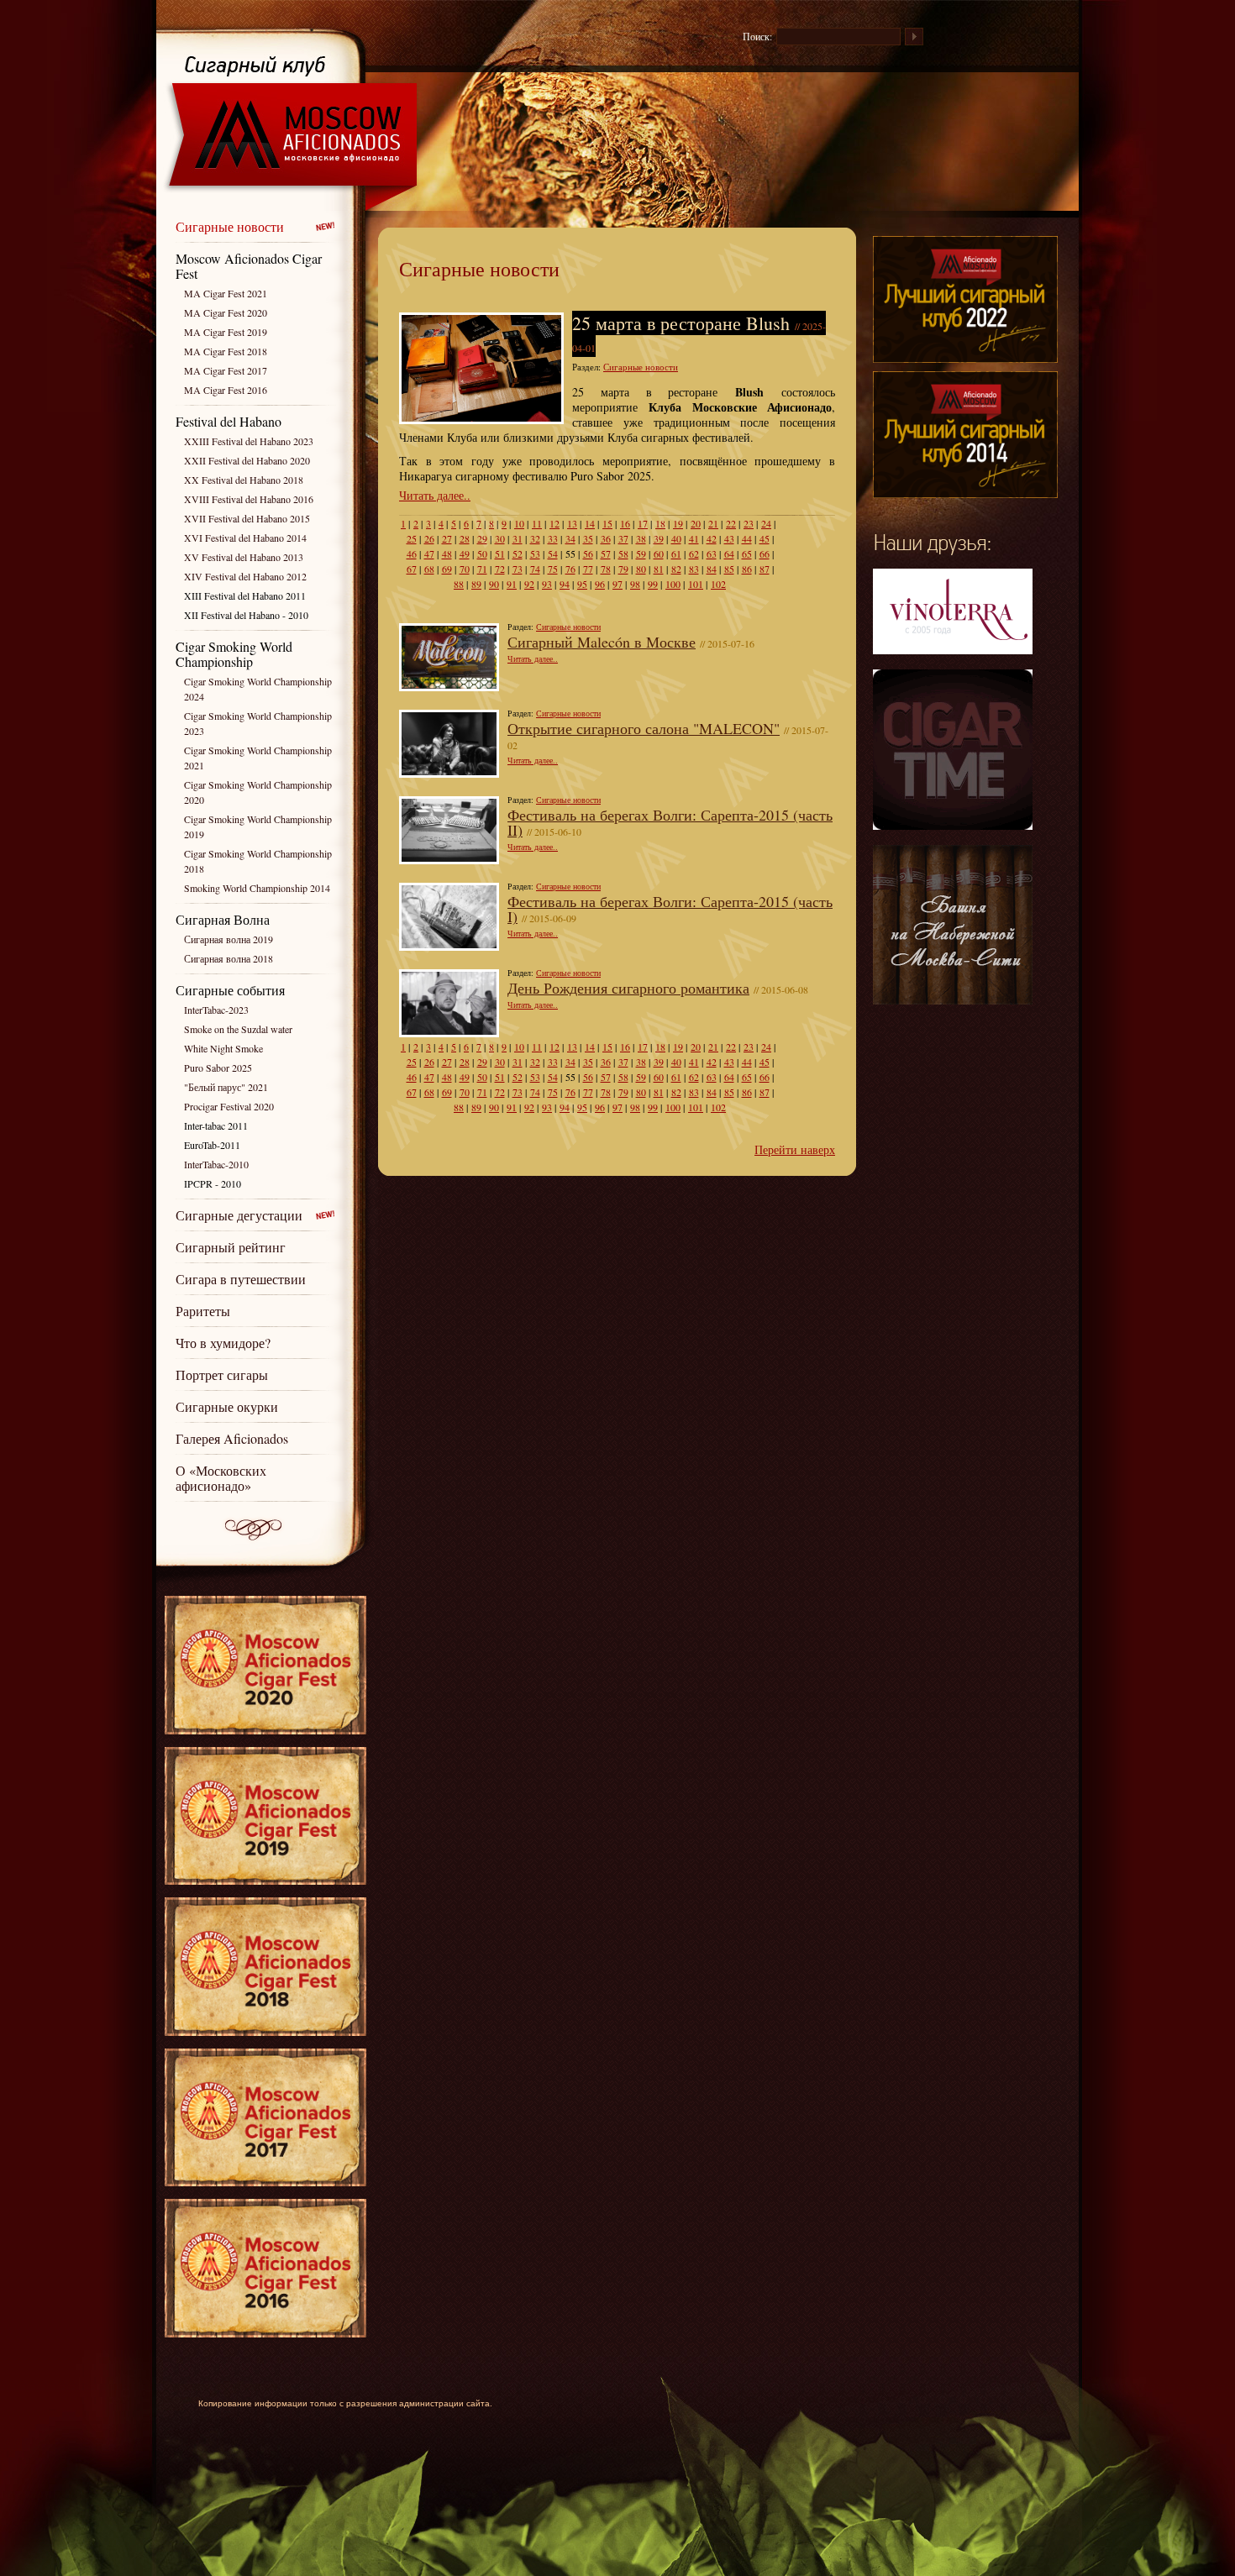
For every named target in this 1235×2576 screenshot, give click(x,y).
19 (678, 523)
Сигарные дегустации (239, 1215)
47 (429, 553)
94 (565, 584)
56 (588, 553)
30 (500, 538)
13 (572, 523)
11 (537, 523)
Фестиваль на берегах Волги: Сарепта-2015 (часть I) (670, 909)
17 (643, 523)
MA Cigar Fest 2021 (226, 293)
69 (447, 569)
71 (482, 569)
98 (635, 584)
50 (482, 553)
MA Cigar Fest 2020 (226, 312)
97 (617, 584)
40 (676, 538)
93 (547, 584)
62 (694, 553)
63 (712, 553)
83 (694, 569)
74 (535, 569)
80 (641, 569)
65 (747, 553)
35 (588, 538)
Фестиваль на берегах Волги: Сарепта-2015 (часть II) (670, 822)
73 (518, 569)
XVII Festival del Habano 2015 (247, 518)
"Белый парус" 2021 (226, 1087)
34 (570, 538)
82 (676, 569)
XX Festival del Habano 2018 (244, 480)
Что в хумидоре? (223, 1343)
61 (676, 553)
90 (494, 584)
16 (625, 523)
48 (447, 553)
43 (729, 538)
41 (694, 538)
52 (518, 553)
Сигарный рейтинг (231, 1247)
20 (696, 523)
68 (429, 569)
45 (765, 538)
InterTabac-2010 (216, 1164)
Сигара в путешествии (241, 1279)
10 (519, 523)
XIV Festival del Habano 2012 (245, 576)
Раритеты (203, 1311)
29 (482, 538)
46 (412, 553)
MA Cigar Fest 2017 (226, 370)
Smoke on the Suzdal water (238, 1029)
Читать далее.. (435, 495)
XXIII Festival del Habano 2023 (249, 441)
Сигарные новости (230, 226)
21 (713, 523)
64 (729, 553)
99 (653, 584)
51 (500, 553)
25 (412, 538)
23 (749, 523)
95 (582, 584)
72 (500, 569)
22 (731, 523)
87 (765, 569)
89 (476, 584)
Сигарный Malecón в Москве (602, 642)
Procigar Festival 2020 (229, 1106)
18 (660, 523)
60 (659, 553)
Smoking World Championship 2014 (257, 888)
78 (606, 569)
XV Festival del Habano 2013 (244, 557)
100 (673, 584)
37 (623, 538)
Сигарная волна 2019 (229, 939)
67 (412, 569)
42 (712, 538)
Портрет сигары (222, 1375)
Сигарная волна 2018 (229, 958)
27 (447, 538)
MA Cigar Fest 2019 (226, 332)
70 (465, 569)
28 (465, 538)
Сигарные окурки (227, 1406)
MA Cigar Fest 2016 (226, 390)
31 (518, 538)
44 (747, 538)
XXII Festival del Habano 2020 (247, 460)
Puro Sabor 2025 (218, 1068)
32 (535, 538)
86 (747, 569)
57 (606, 553)
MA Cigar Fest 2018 (226, 351)
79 (623, 569)
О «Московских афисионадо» (221, 1478)
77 (588, 569)
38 (641, 538)
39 (659, 538)
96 (600, 584)
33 (553, 538)
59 (641, 553)
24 (766, 523)
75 (553, 569)
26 (429, 538)
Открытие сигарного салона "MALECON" (644, 728)
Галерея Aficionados (232, 1438)
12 (554, 523)
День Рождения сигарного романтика (628, 988)
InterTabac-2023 (216, 1010)
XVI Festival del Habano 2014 (245, 538)
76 (570, 569)
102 (718, 584)
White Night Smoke (223, 1048)
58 (623, 553)
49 (465, 553)
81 (659, 569)
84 (712, 569)
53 (535, 553)
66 (765, 553)
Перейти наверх (795, 1149)
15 (607, 523)
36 (606, 538)
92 (529, 584)
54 (553, 553)
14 (590, 523)
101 (696, 584)
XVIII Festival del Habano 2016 (249, 499)
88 (459, 584)
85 (729, 569)
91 (512, 584)
